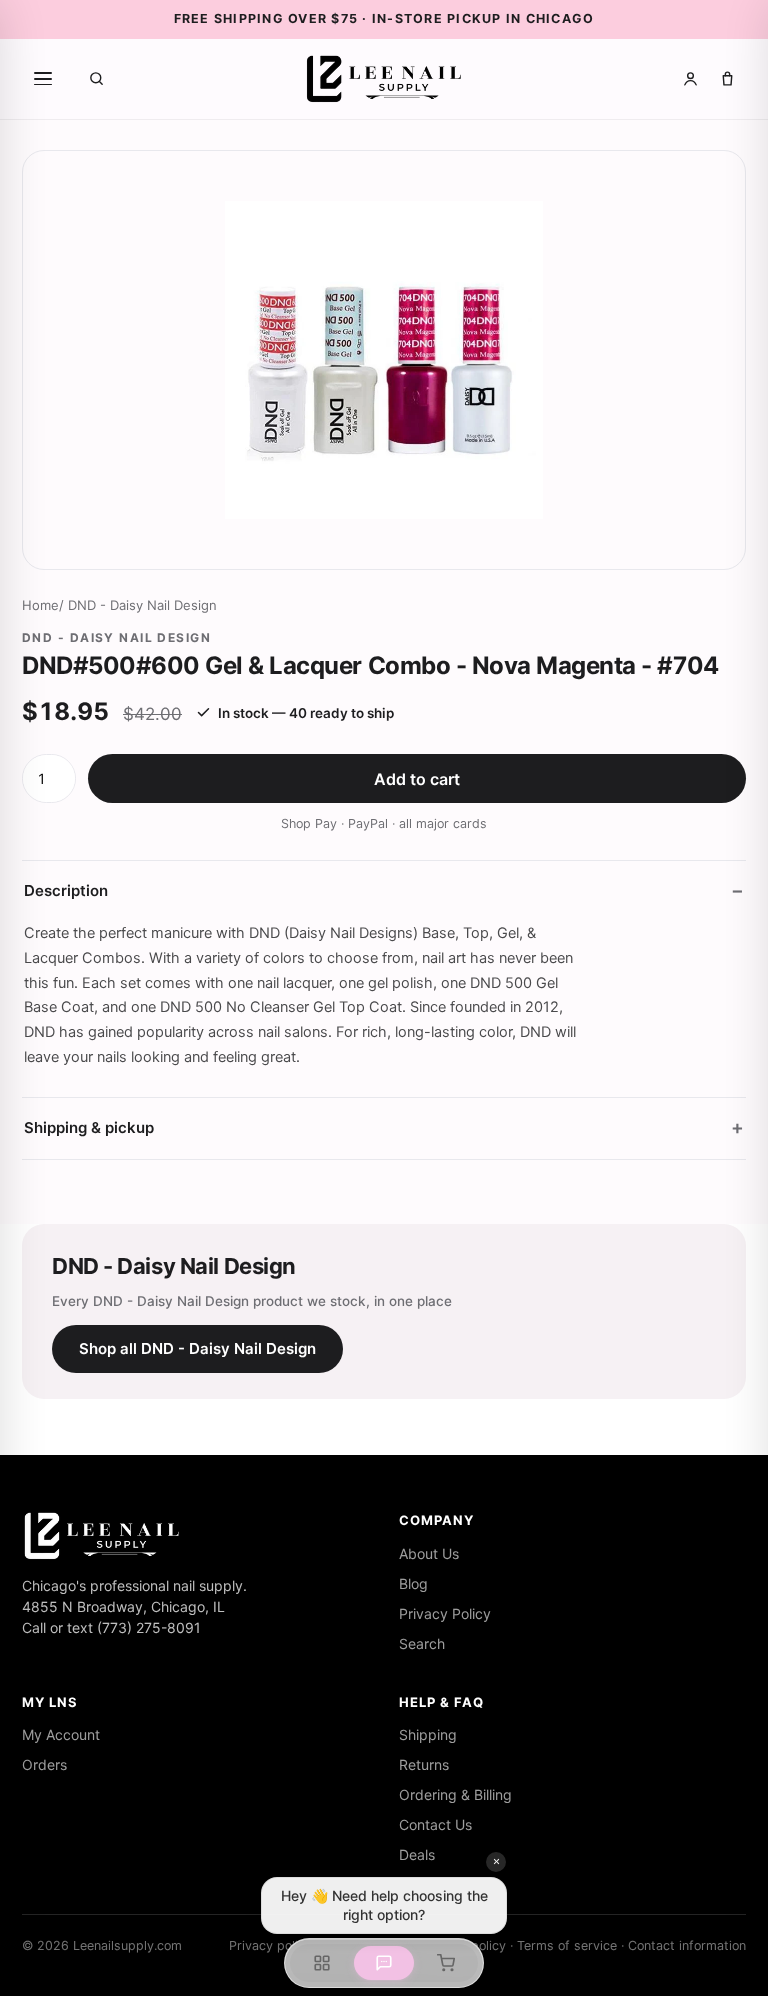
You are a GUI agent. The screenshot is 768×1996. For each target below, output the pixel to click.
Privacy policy (270, 1945)
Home (40, 605)
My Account (61, 1734)
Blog (413, 1583)
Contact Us (435, 1824)
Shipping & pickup (89, 1127)
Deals (417, 1854)
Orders (44, 1764)
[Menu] (43, 79)
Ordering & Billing (455, 1794)
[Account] (690, 78)
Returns (424, 1764)
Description (66, 890)
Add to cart (417, 779)
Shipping (428, 1734)
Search (422, 1643)
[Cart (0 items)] (727, 78)
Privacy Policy (445, 1613)
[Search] (96, 78)
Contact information (687, 1945)
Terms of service (567, 1945)
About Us (429, 1553)
